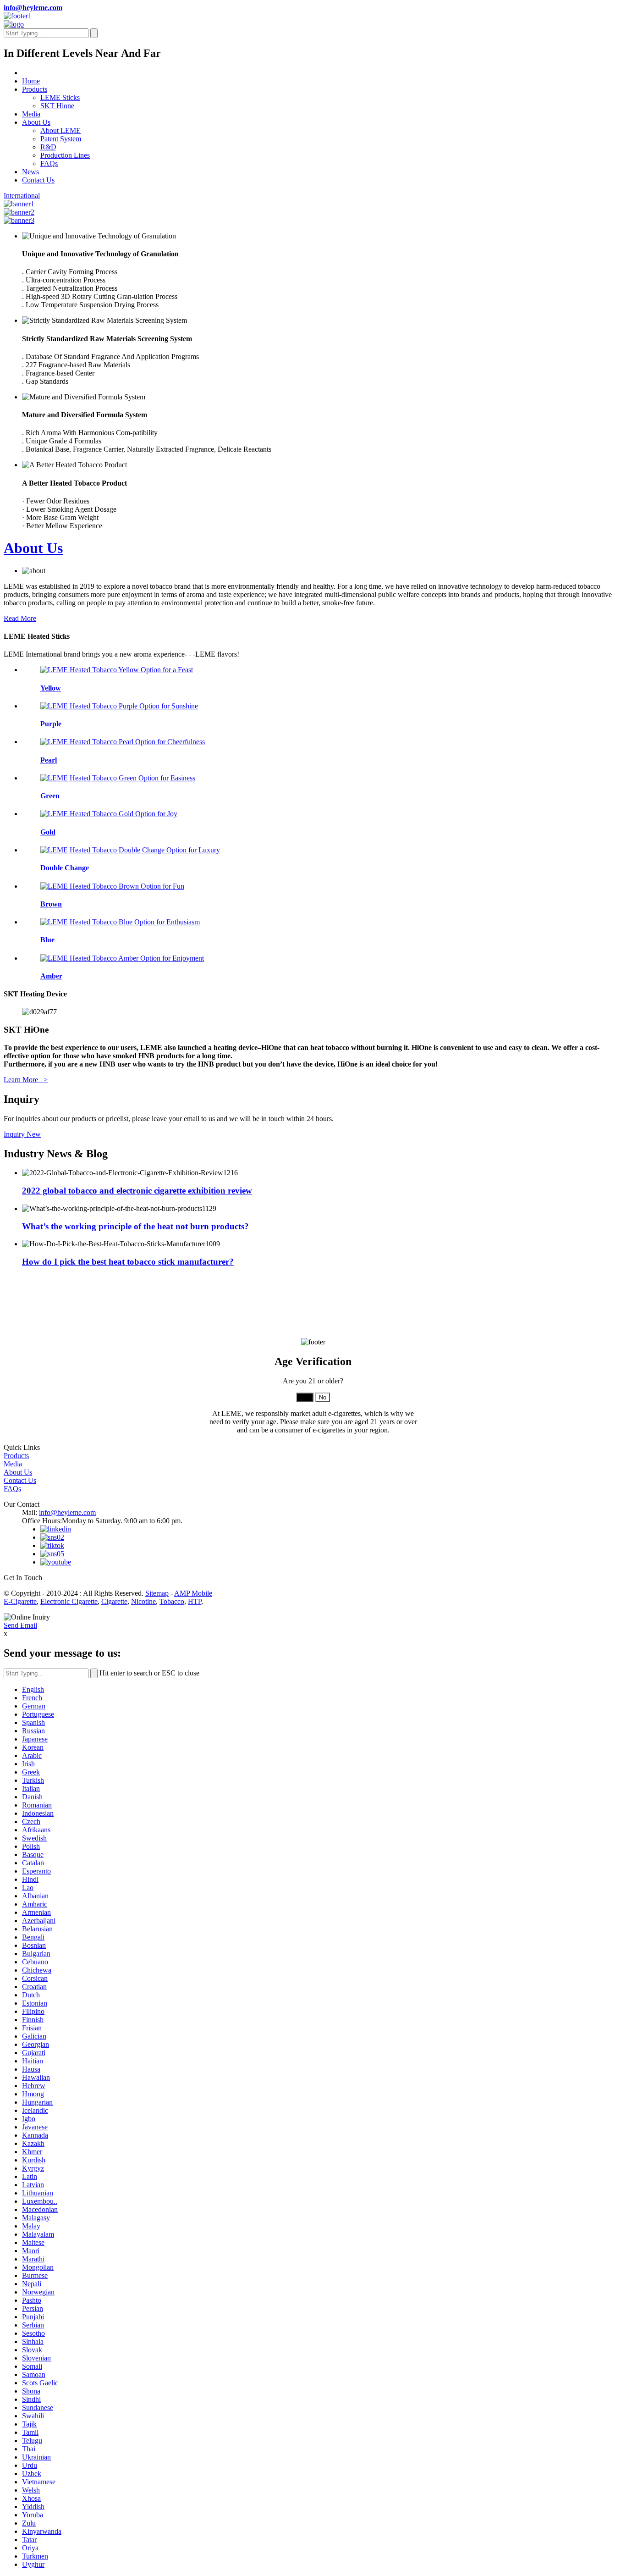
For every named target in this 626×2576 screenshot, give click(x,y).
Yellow (51, 688)
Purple (51, 724)
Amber (51, 976)
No (323, 1397)
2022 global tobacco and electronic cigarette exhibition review (137, 1191)
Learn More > (26, 1080)
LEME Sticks (60, 97)
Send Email (20, 1625)
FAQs (49, 163)
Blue (47, 940)
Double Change (65, 868)
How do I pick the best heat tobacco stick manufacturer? (128, 1262)
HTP (195, 1601)
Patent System (61, 139)
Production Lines (65, 155)
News (30, 172)
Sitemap (157, 1593)
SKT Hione (57, 106)
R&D (48, 147)
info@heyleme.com (33, 8)
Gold (48, 832)
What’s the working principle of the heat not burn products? (135, 1226)
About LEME (60, 130)
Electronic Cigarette (69, 1601)
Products (35, 89)
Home (31, 81)
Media (31, 114)
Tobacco (172, 1601)
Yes (305, 1397)
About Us (36, 122)
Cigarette (114, 1601)
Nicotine (143, 1601)
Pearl (49, 760)
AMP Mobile (193, 1593)
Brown (51, 904)
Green (50, 796)
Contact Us (38, 180)
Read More (20, 618)
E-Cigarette (20, 1601)
